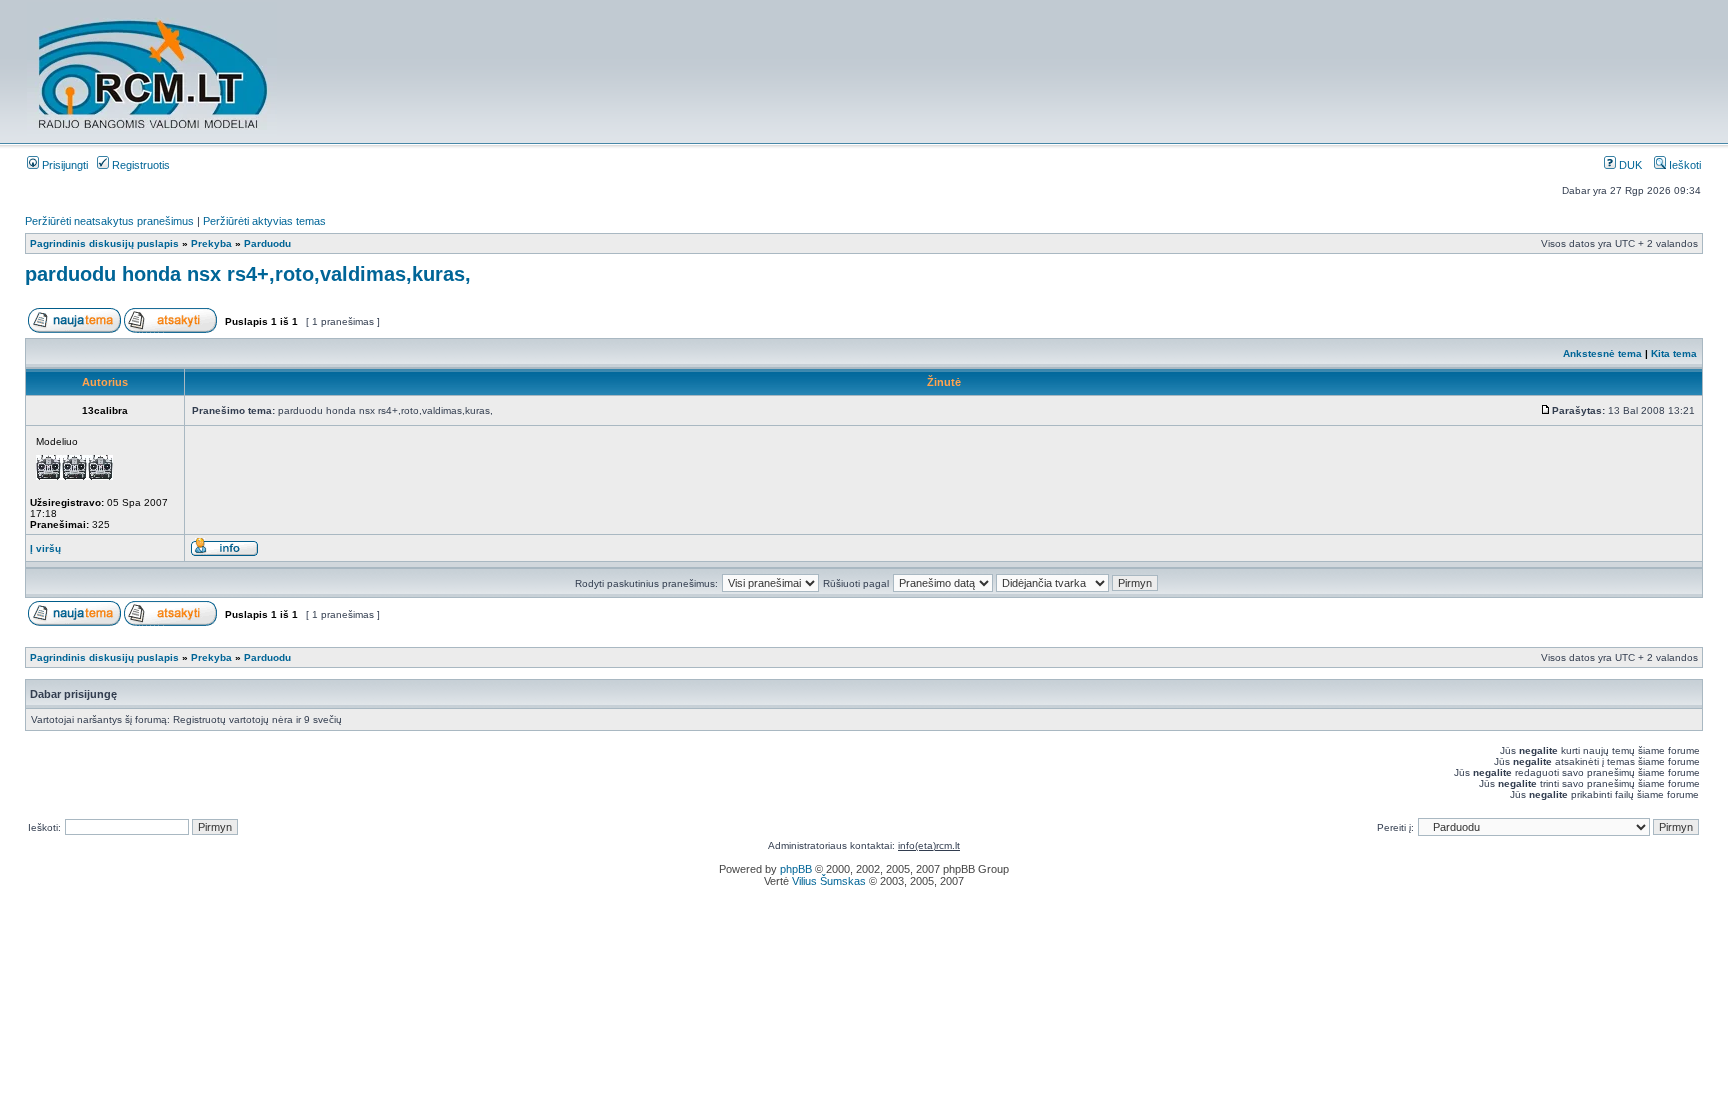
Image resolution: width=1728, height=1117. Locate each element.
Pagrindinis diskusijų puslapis (104, 243)
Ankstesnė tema (1602, 353)
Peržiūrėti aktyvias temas (264, 221)
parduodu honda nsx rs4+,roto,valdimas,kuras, (248, 274)
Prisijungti (63, 165)
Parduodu (267, 243)
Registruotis (139, 165)
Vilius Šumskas (829, 881)
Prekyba (211, 243)
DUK (1629, 165)
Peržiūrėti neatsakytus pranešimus (109, 221)
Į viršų (45, 548)
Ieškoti (1683, 165)
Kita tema (1674, 353)
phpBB (796, 869)
